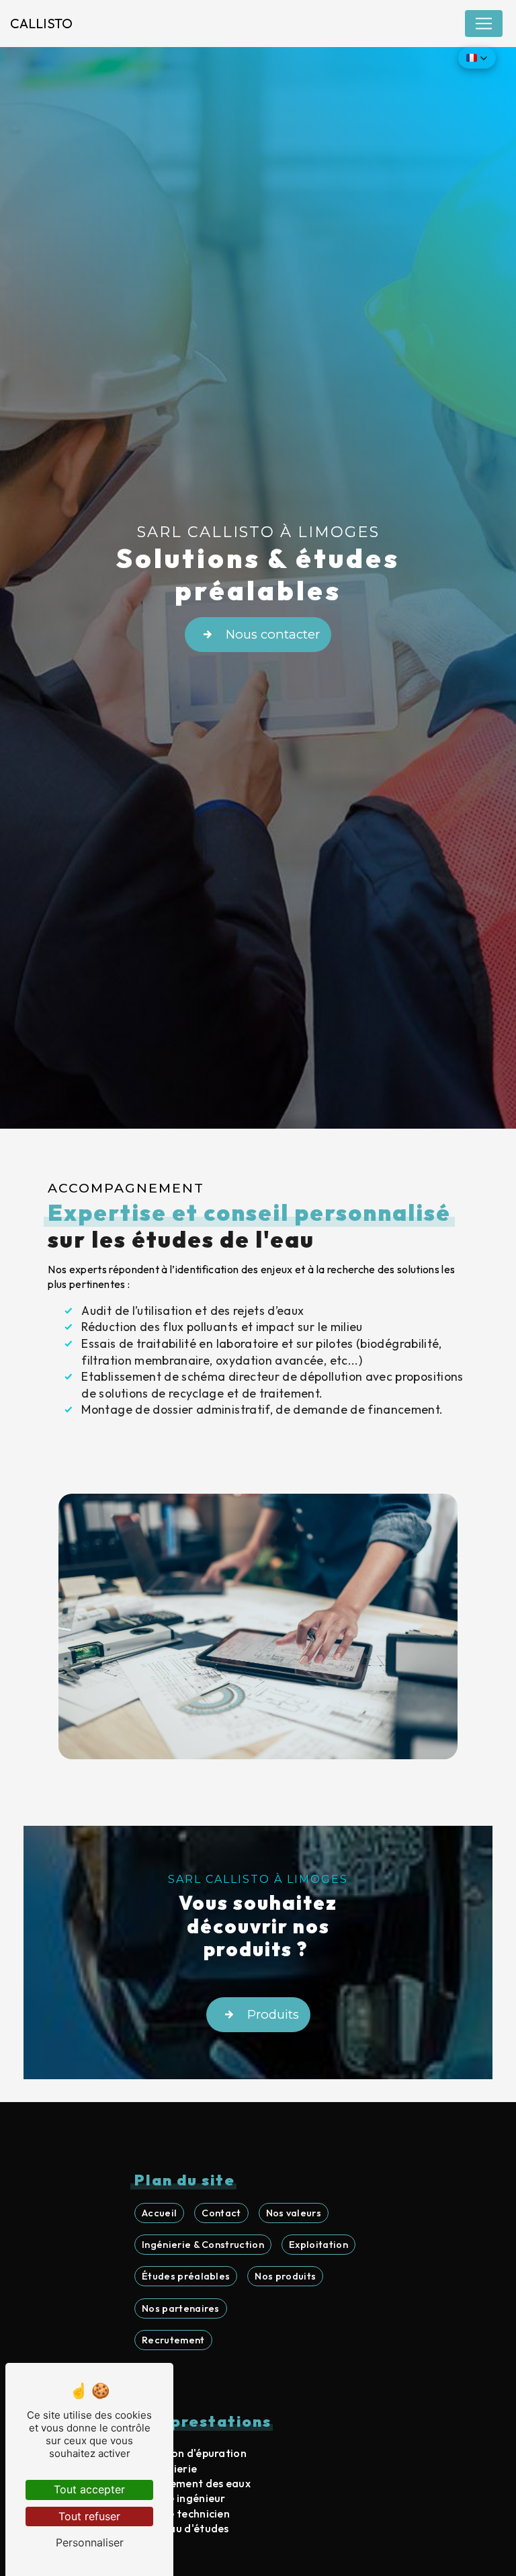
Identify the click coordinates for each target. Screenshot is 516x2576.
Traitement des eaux (198, 2483)
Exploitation (318, 2245)
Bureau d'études (187, 2528)
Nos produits (285, 2276)
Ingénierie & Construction (203, 2245)
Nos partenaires (181, 2308)
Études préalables (186, 2276)
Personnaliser (90, 2542)
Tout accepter (89, 2489)
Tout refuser (89, 2516)
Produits (273, 2014)
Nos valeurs (294, 2213)
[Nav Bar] (484, 24)
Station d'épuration (196, 2453)
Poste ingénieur (185, 2498)
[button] (477, 58)
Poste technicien (187, 2513)
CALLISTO (41, 23)
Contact (221, 2213)
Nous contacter (273, 634)
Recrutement (173, 2340)
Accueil (159, 2213)
